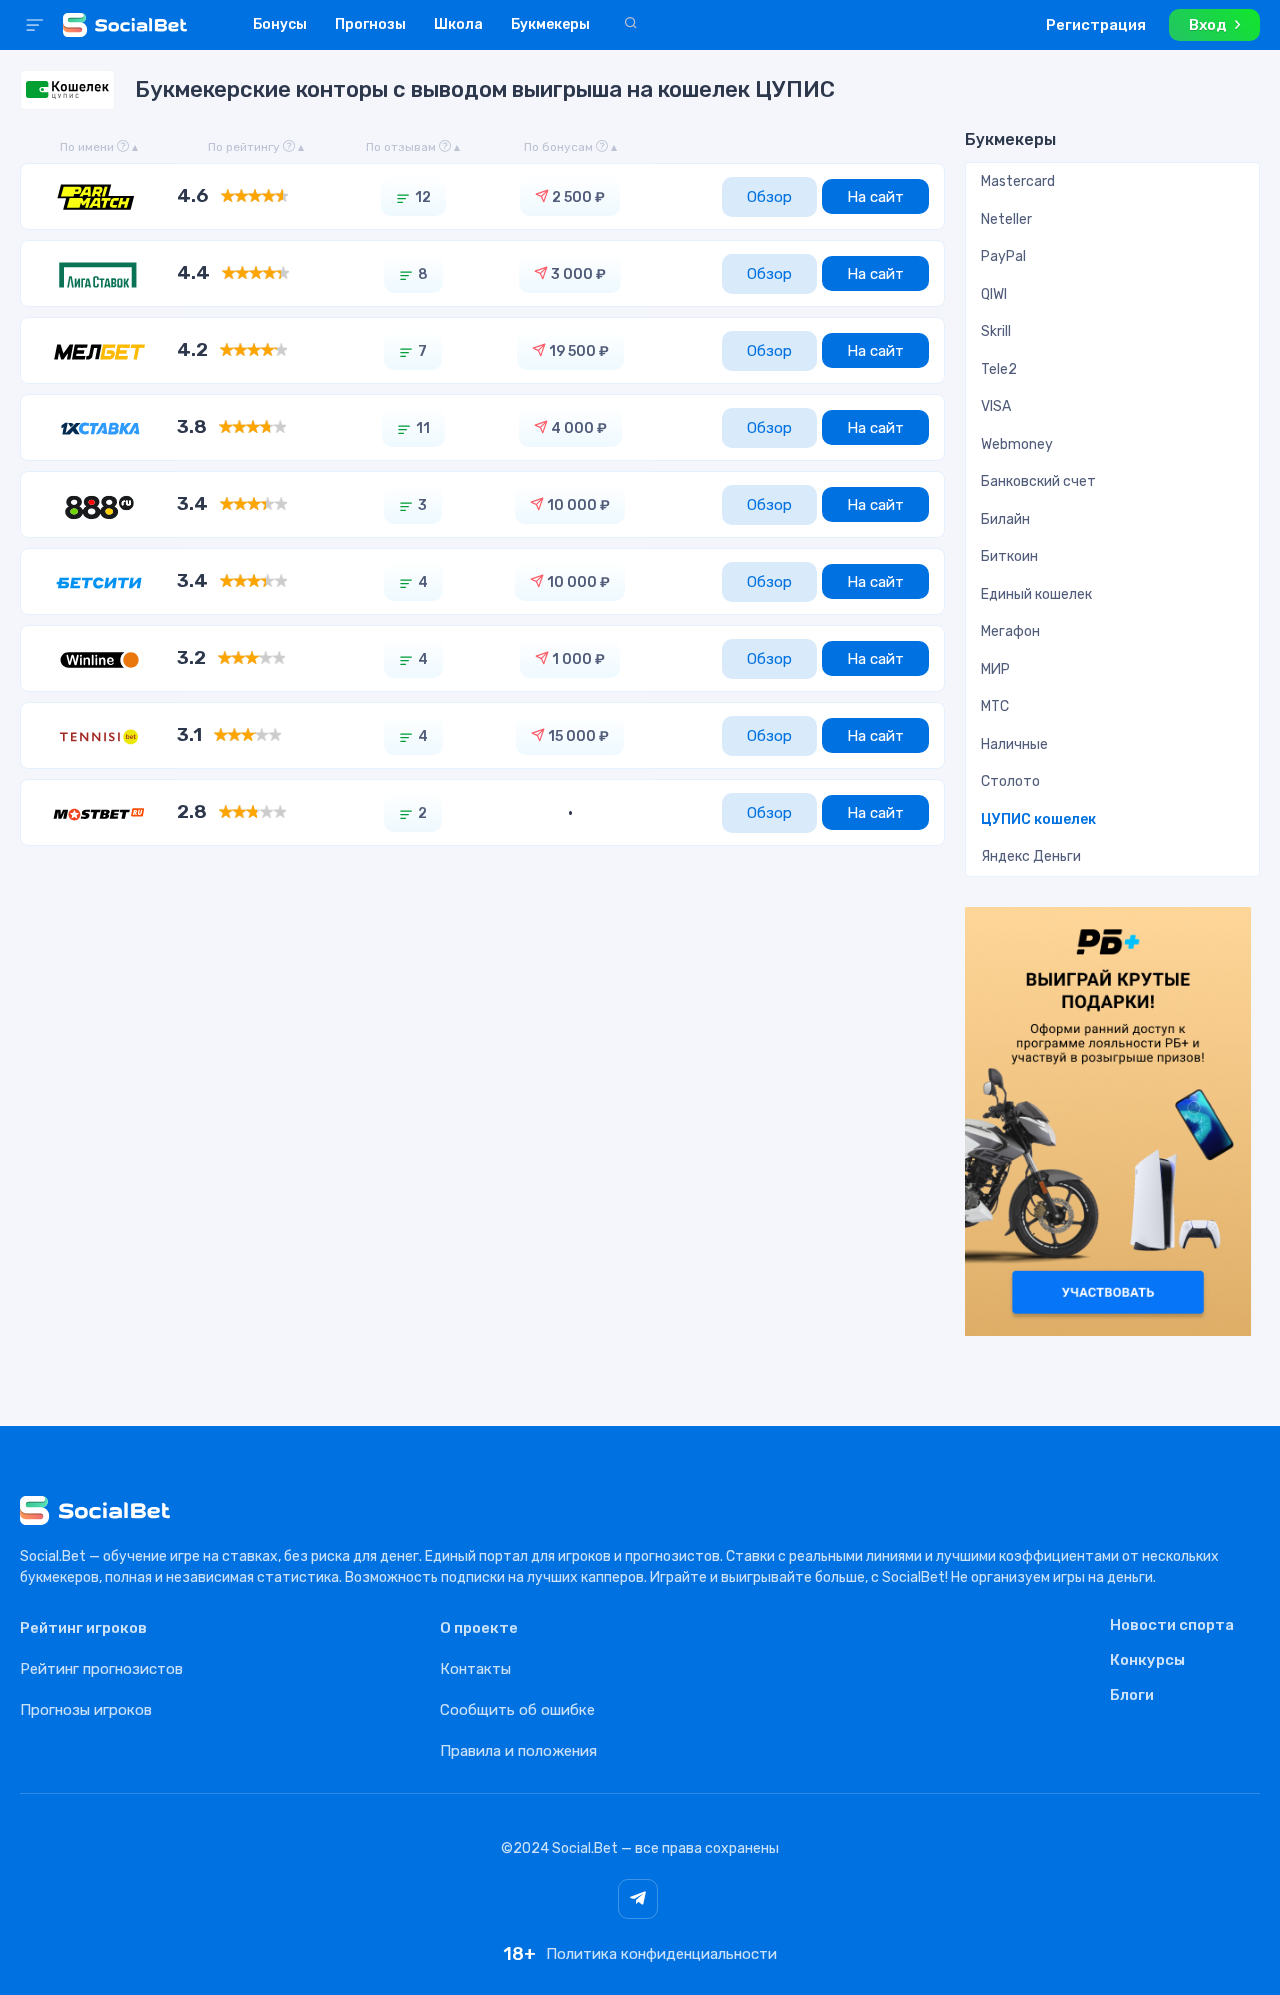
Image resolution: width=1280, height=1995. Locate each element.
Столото (1010, 781)
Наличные (1014, 744)
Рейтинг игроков (83, 1628)
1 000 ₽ (577, 659)
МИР (995, 669)
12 (423, 197)
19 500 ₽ (577, 351)
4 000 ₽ (577, 428)
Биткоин (1009, 556)
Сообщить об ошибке (517, 1710)
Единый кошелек (1036, 594)
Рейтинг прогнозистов (101, 1669)
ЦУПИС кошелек (1038, 819)
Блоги (1132, 1696)
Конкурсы (1147, 1661)
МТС (995, 706)
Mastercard (1018, 181)
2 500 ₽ (577, 197)
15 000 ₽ (577, 736)
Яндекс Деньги (1031, 856)
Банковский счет (1038, 481)
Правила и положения (518, 1751)
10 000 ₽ (577, 505)
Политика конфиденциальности (661, 1954)
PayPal (1003, 256)
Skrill (996, 331)
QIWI (994, 294)
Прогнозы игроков (86, 1710)
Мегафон (1010, 631)
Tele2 (999, 369)
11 (423, 428)
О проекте (479, 1628)
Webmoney (1017, 444)
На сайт (875, 197)
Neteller (1006, 219)
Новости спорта (1172, 1626)
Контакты (475, 1669)
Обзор (769, 197)
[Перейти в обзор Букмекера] (99, 196)
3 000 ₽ (577, 274)
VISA (996, 406)
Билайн (1005, 519)
